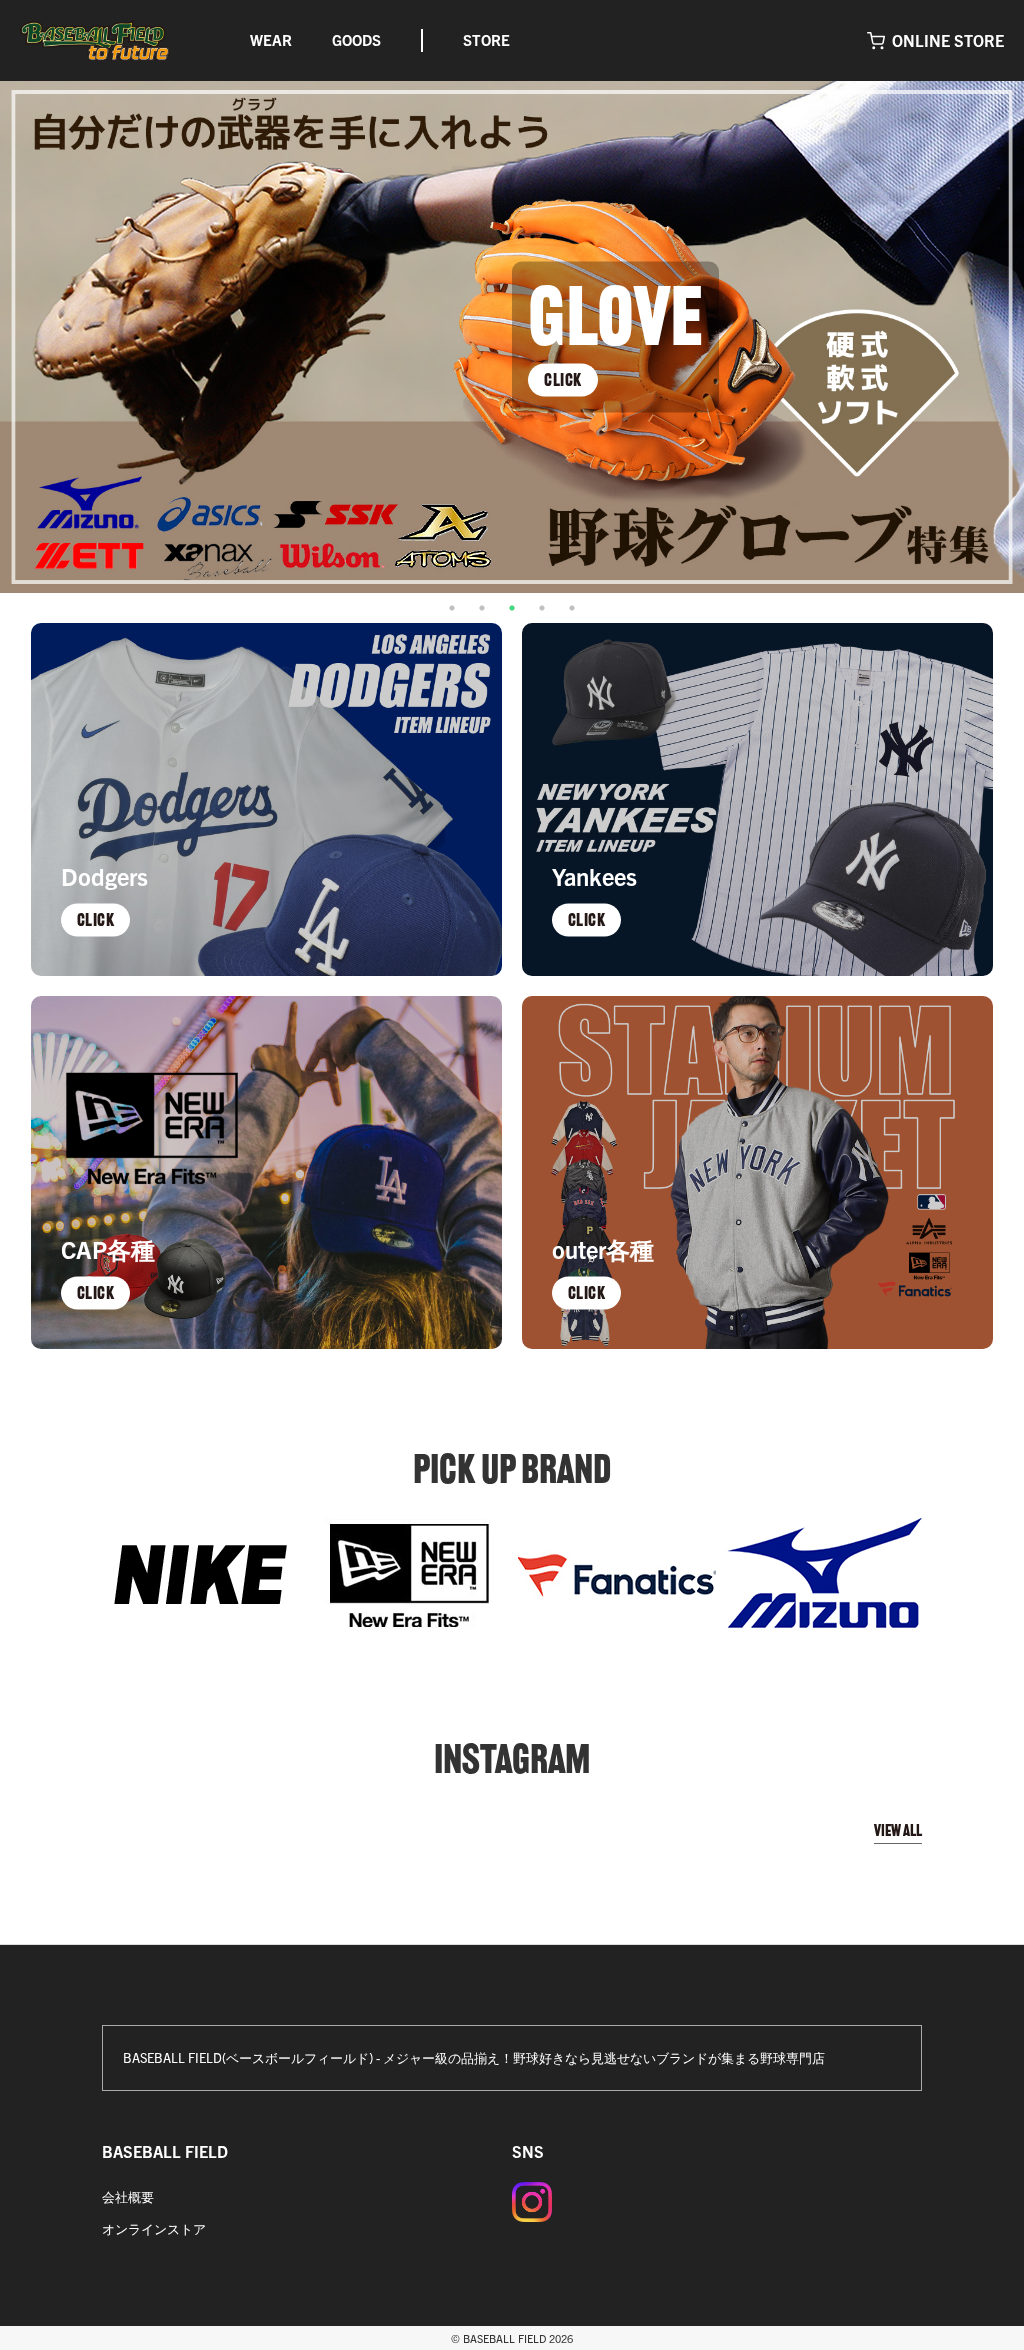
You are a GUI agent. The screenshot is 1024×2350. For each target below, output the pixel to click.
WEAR (271, 39)
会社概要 (128, 2196)
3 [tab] (512, 608)
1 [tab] (452, 608)
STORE (486, 39)
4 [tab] (542, 608)
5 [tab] (572, 608)
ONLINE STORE (948, 40)
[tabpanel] (512, 337)
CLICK (563, 379)
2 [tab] (482, 608)
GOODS (356, 39)
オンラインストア (154, 2228)
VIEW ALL (898, 1830)
